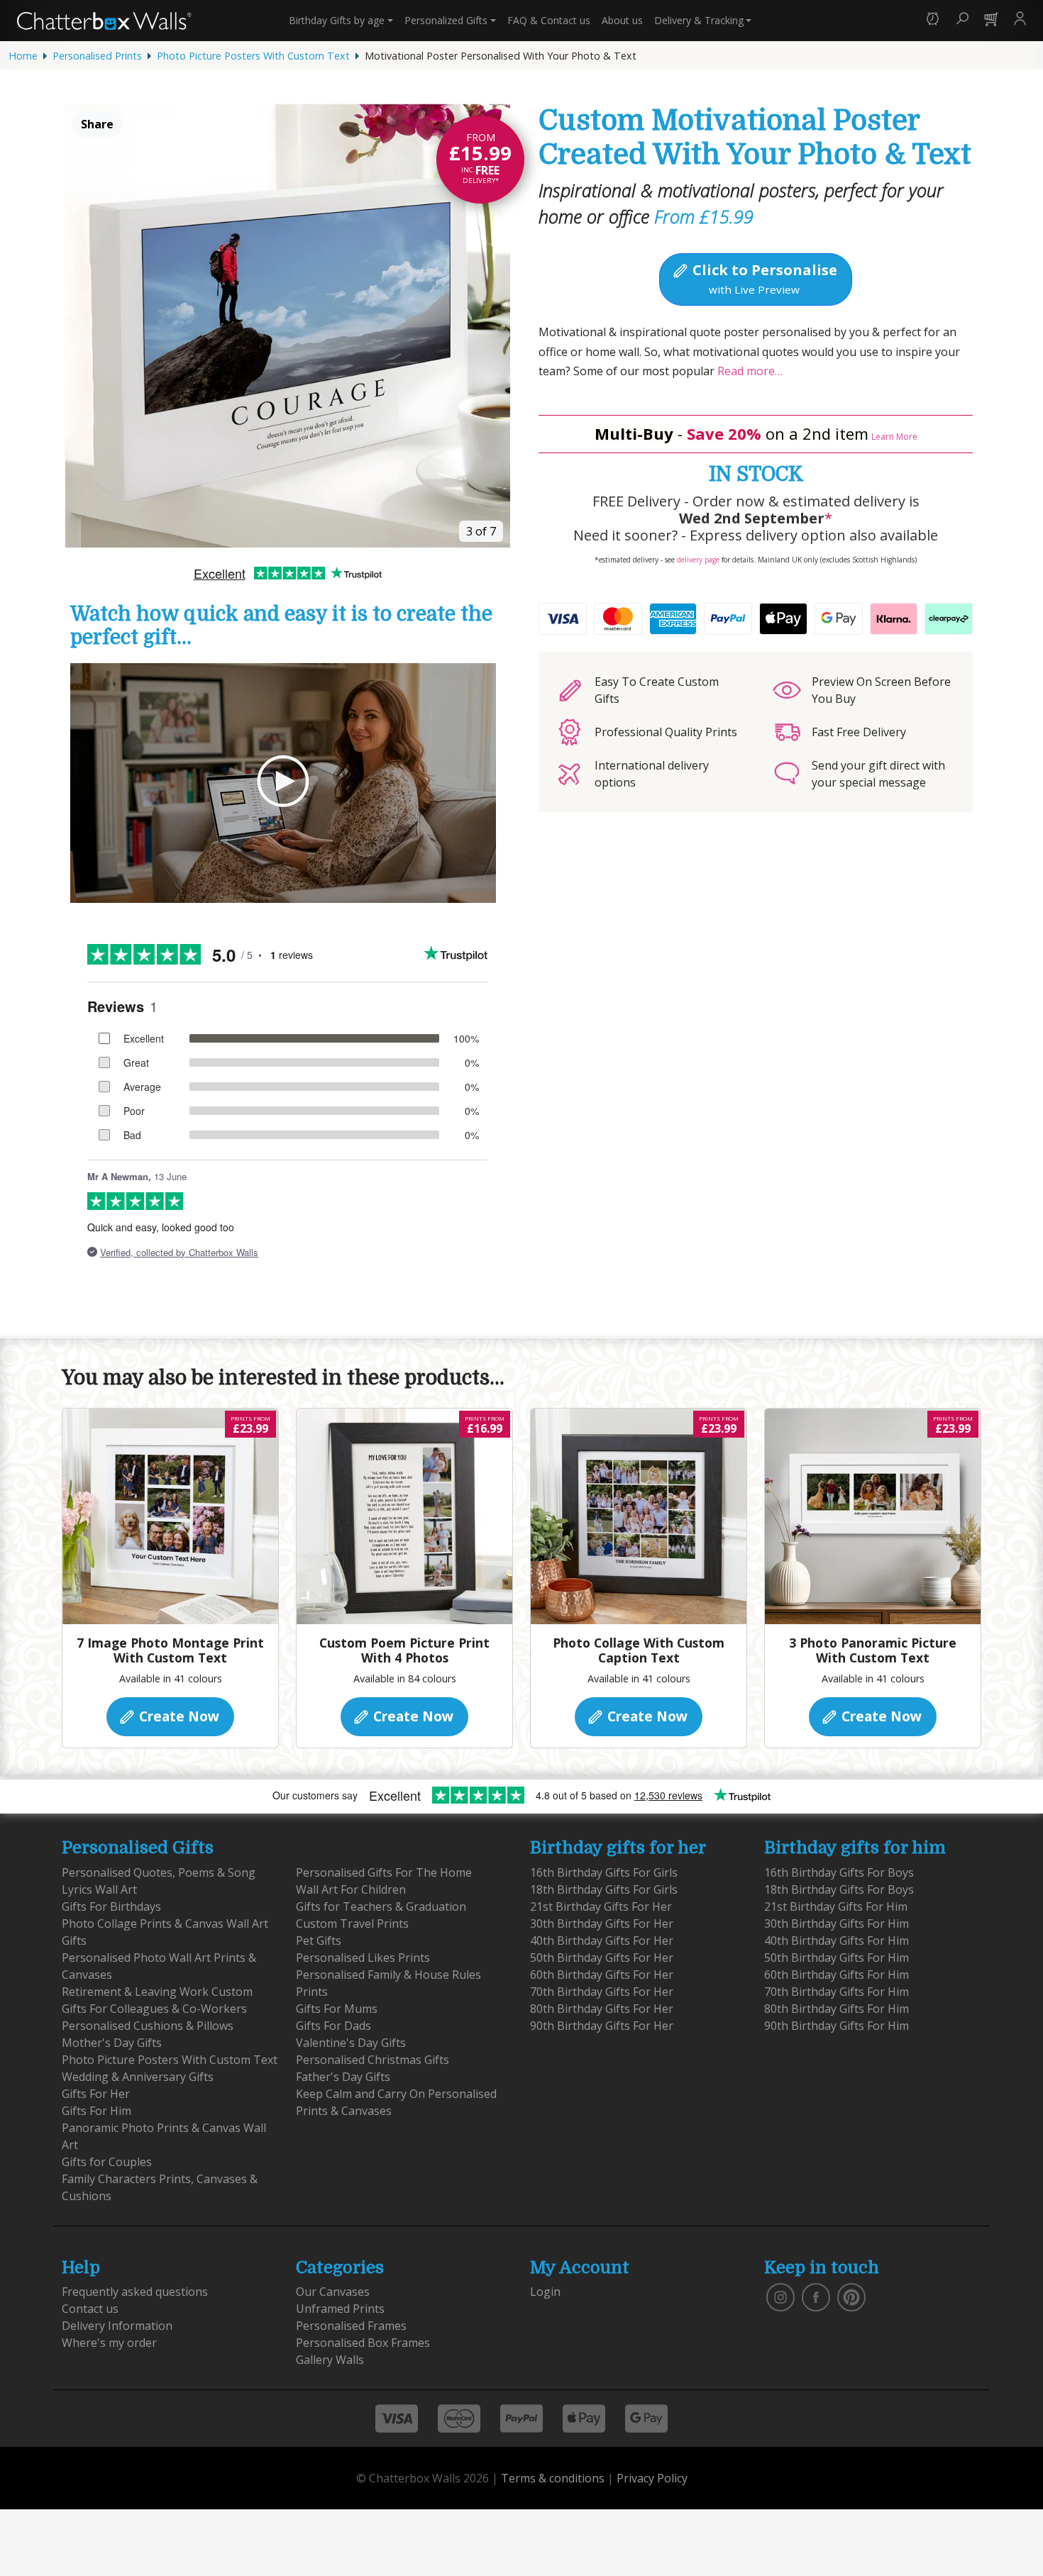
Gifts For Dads (333, 2026)
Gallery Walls (330, 2360)
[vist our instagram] (780, 2297)
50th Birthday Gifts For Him (837, 1958)
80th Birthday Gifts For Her (602, 2009)
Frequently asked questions (135, 2292)
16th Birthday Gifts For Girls (604, 1872)
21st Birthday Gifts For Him (836, 1906)
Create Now (177, 1716)
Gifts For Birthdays (111, 1906)
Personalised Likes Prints (363, 1958)
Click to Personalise (763, 278)
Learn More (894, 437)
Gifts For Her (96, 2094)
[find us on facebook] (816, 2297)
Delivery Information (117, 2326)
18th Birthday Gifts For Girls (604, 1889)
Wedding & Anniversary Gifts (138, 2077)
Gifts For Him (96, 2111)
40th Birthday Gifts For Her (602, 1941)
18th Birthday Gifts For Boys (839, 1889)
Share (97, 124)
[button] (933, 20)
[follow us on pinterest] (851, 2297)
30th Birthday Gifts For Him (837, 1923)
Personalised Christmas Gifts (372, 2060)
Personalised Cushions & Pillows (148, 2026)
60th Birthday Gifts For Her (602, 1975)
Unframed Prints (340, 2309)
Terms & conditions (553, 2478)
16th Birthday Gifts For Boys (839, 1872)
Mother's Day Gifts (112, 2043)
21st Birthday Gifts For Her (601, 1906)
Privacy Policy (652, 2478)
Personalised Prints (97, 56)
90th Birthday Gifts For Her (602, 2026)
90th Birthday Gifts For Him (837, 2026)
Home (23, 56)
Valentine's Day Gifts (351, 2043)
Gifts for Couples (107, 2162)
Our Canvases (333, 2292)
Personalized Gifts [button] (446, 20)
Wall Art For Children (351, 1889)
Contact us (549, 20)
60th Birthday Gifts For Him (837, 1975)
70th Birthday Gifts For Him (837, 1992)
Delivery (699, 20)
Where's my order (109, 2343)
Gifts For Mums (337, 2009)
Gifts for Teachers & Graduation (381, 1906)
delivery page (698, 560)
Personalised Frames (351, 2326)
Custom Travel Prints (352, 1923)
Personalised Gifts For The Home (384, 1872)
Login (545, 2292)
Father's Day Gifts (343, 2077)
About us (622, 20)
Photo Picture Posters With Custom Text (253, 56)
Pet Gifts (319, 1941)
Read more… (749, 371)
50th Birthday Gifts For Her (602, 1958)
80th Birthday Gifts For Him (837, 2009)
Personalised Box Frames (363, 2343)
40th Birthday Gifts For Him (837, 1941)
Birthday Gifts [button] (337, 20)
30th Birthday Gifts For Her (602, 1923)
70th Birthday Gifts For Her (602, 1992)
